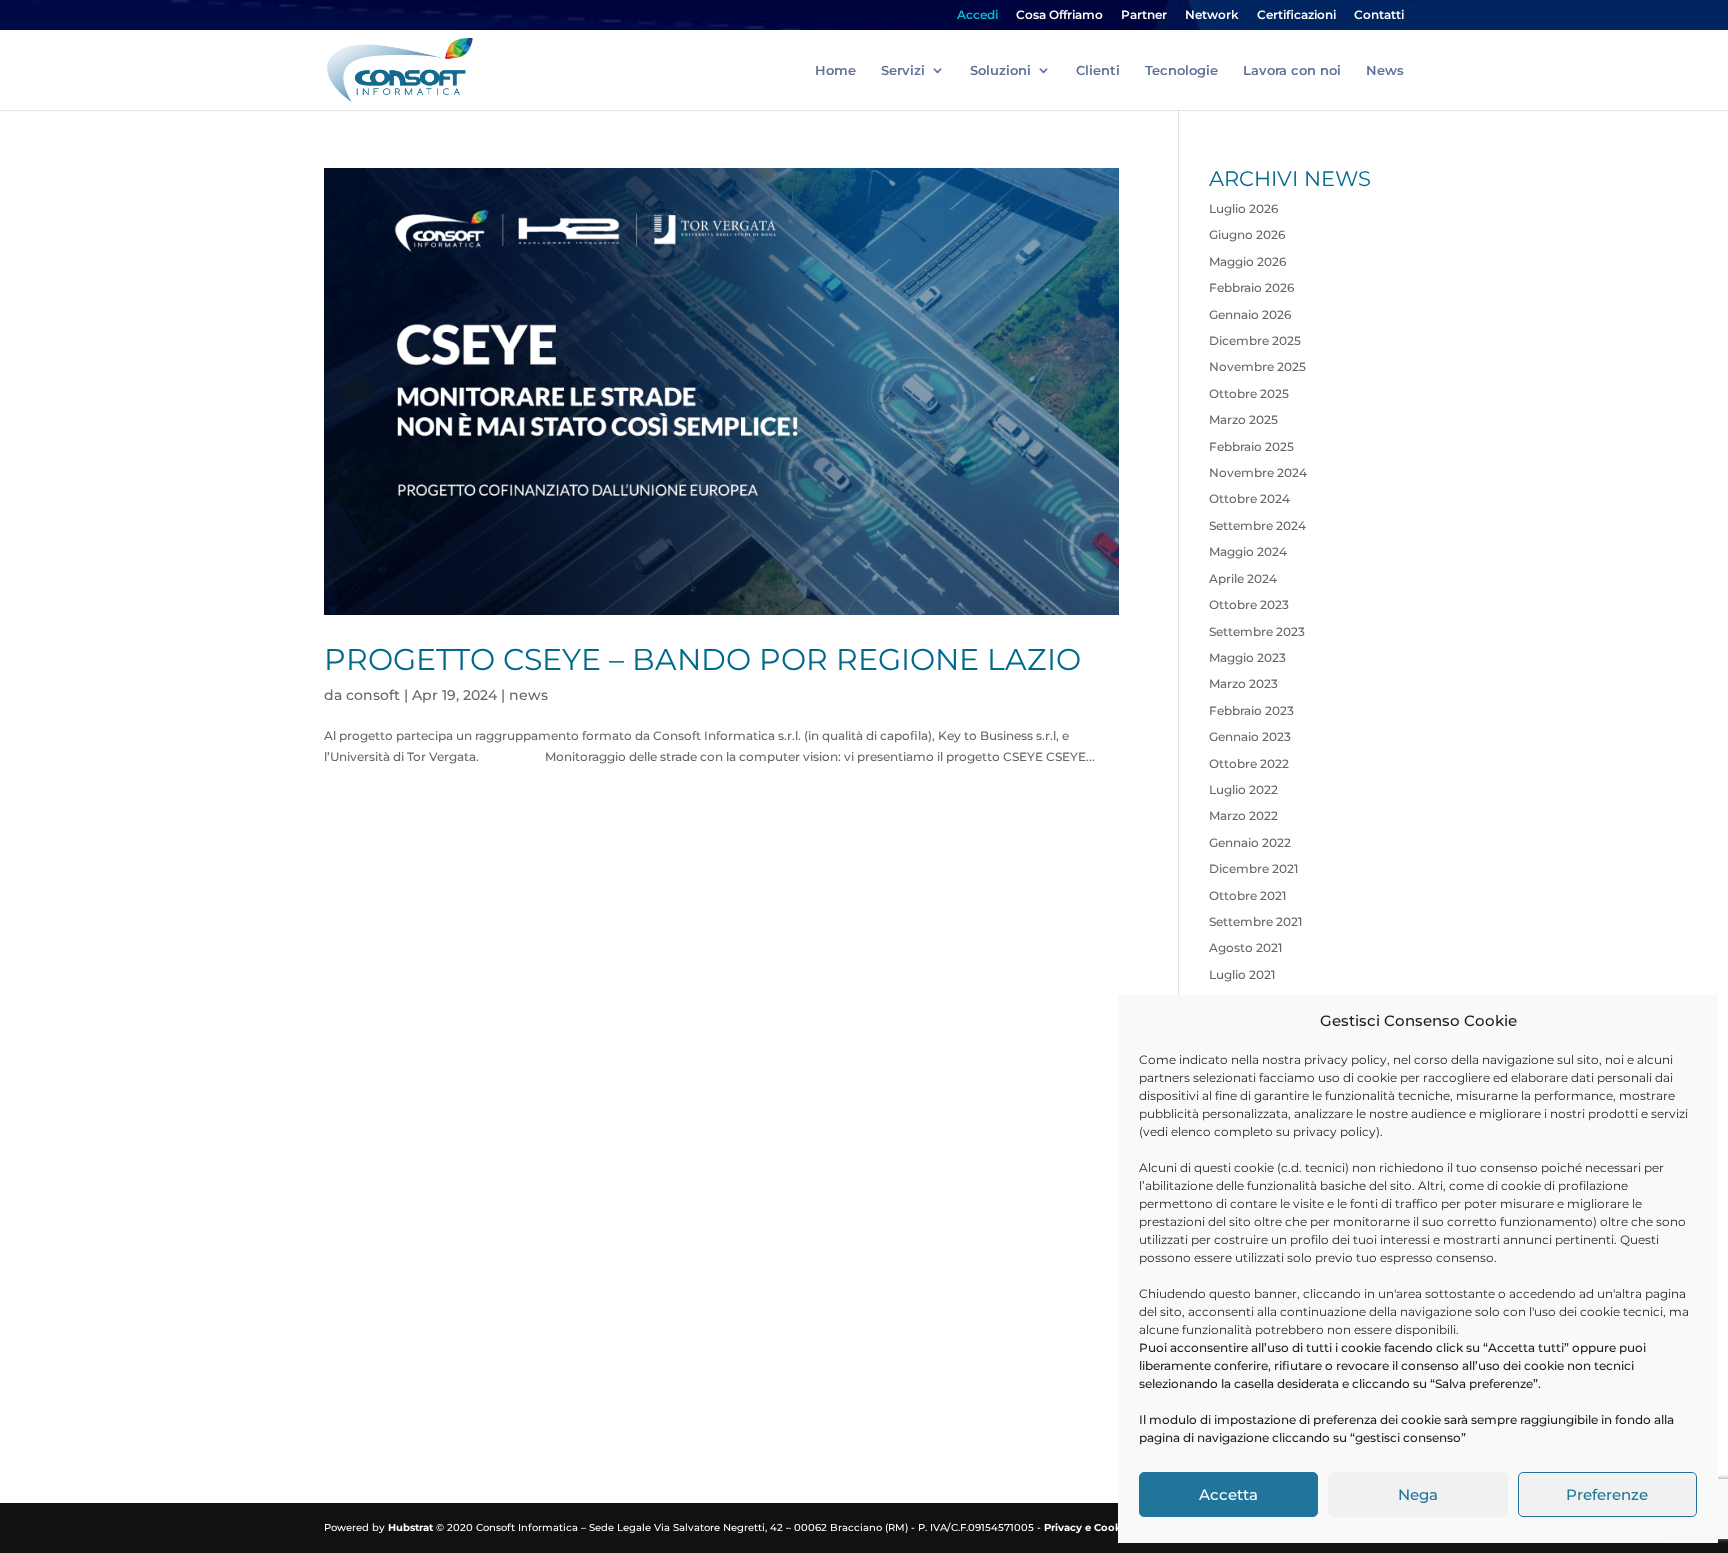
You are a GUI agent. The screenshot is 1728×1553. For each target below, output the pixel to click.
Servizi (903, 70)
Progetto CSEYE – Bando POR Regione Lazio (702, 659)
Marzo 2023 (1243, 683)
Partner (1144, 15)
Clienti (1098, 70)
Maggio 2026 (1247, 261)
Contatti (1379, 15)
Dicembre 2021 (1253, 868)
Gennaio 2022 (1250, 842)
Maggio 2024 (1248, 551)
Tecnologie (1181, 70)
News (1385, 70)
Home (835, 70)
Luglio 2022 (1243, 789)
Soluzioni (1000, 70)
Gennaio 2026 (1250, 314)
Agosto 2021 (1245, 947)
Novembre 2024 (1258, 472)
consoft (373, 695)
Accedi (977, 15)
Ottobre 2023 (1249, 604)
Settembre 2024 (1257, 525)
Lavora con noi (1292, 70)
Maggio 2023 (1247, 657)
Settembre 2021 (1255, 921)
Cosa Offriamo (1059, 15)
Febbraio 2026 (1251, 287)
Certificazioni (1296, 15)
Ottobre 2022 (1249, 763)
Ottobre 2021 (1247, 895)
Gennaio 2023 (1250, 736)
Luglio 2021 (1242, 974)
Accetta (1228, 1494)
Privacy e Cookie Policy (1105, 1527)
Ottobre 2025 (1249, 393)
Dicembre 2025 (1255, 340)
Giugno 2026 (1247, 234)
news (528, 695)
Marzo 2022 (1243, 815)
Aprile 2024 (1243, 578)
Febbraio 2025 (1251, 446)
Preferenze (1607, 1494)
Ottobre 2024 (1249, 498)
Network (1212, 15)
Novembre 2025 (1257, 366)
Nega (1418, 1494)
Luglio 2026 (1243, 208)
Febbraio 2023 (1251, 710)
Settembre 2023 (1257, 631)
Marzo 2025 (1243, 419)
